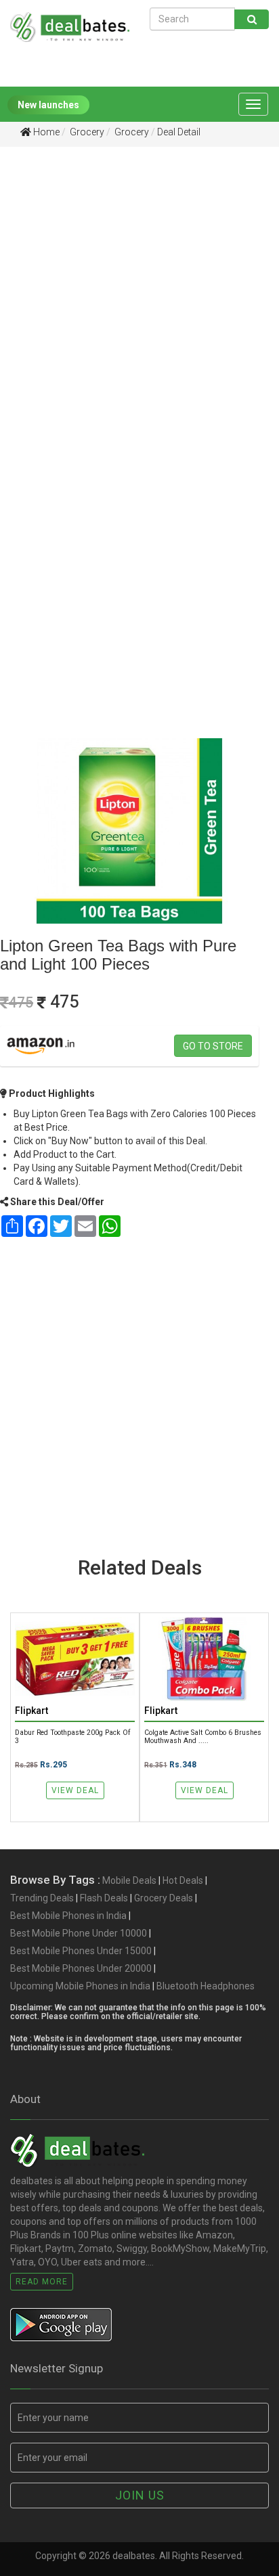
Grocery (86, 132)
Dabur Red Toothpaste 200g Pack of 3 (72, 1736)
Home (45, 132)
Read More (42, 2282)
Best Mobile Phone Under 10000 (79, 1933)
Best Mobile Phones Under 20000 (81, 1968)
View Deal (75, 1790)
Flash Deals (104, 1898)
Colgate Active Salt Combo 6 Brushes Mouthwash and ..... (203, 1736)
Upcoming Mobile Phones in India (80, 1986)
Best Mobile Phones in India (68, 1916)
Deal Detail (179, 132)
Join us (140, 2495)
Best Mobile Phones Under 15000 (81, 1951)
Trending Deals (42, 1898)
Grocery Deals (164, 1898)
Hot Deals (183, 1880)
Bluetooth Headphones (206, 1986)
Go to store (213, 1046)
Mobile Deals (129, 1880)
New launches (48, 105)
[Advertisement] (139, 307)
